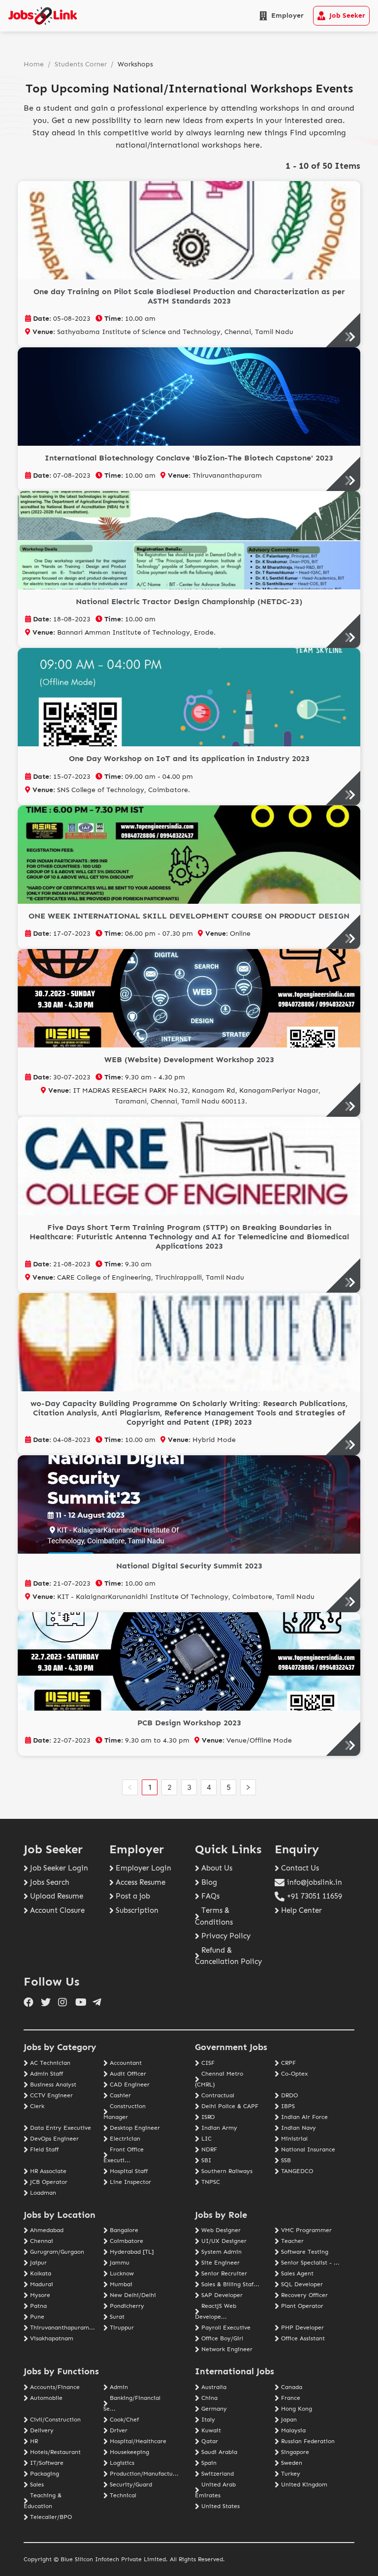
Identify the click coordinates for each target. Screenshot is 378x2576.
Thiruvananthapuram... (63, 2328)
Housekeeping (129, 2452)
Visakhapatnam (52, 2338)
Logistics (122, 2463)
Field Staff (44, 2149)
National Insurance (308, 2149)
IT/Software (47, 2463)
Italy (208, 2420)
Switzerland (218, 2474)
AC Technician (50, 2063)
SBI (206, 2160)
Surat (117, 2317)
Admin (119, 2387)
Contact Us (300, 1868)
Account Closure (57, 1910)
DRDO (289, 2095)
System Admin (221, 2252)
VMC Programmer (306, 2230)
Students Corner (81, 64)
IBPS (288, 2106)
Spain (209, 2463)
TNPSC (211, 2182)
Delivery (42, 2430)
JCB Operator (49, 2182)
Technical (123, 2495)
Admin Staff (47, 2074)
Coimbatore (126, 2241)
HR (34, 2441)
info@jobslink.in (315, 1882)
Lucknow (122, 2273)
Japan (289, 2420)
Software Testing (305, 2252)
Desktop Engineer (135, 2128)
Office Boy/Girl (222, 2338)
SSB (286, 2160)
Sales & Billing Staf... (230, 2284)
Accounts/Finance (55, 2387)
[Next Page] (248, 1787)
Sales (37, 2484)
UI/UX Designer (224, 2241)
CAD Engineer (130, 2085)
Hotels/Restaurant (55, 2452)
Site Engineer (220, 2263)
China (209, 2398)
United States (220, 2506)
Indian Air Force (304, 2117)
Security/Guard (131, 2484)
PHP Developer (302, 2328)
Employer (287, 15)
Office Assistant (303, 2338)
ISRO (208, 2117)
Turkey (291, 2474)
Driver (119, 2430)
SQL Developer (302, 2284)
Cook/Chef (124, 2420)
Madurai (42, 2284)
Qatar (210, 2441)
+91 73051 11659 (315, 1896)
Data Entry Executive (61, 2128)
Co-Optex (294, 2074)
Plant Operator (302, 2306)
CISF (208, 2063)
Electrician (125, 2139)
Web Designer (221, 2230)
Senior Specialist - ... (310, 2263)
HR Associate (48, 2171)
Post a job (133, 1896)
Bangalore (124, 2230)
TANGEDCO (297, 2171)
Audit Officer (128, 2074)
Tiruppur (122, 2328)
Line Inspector (130, 2182)
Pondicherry (127, 2306)
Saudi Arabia (219, 2452)
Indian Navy (299, 2128)
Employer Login (143, 1868)
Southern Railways (227, 2171)
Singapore (295, 2452)
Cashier (120, 2095)
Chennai (42, 2241)
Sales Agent (297, 2273)
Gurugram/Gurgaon (57, 2252)
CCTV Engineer (51, 2095)
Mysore (40, 2295)
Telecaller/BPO (51, 2517)
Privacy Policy (226, 1936)
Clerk (37, 2106)
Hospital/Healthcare (138, 2441)
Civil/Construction (55, 2420)
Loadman (43, 2193)
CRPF (288, 2063)
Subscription (137, 1910)
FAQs (210, 1896)
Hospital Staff (129, 2171)
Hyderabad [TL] (132, 2252)
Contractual (218, 2095)
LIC (206, 2139)
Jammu (120, 2263)
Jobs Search (50, 1882)
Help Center (301, 1910)
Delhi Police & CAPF (230, 2106)
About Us (217, 1868)
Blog (209, 1882)
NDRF (209, 2149)
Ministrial (294, 2139)
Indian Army (219, 2128)
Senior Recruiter (224, 2273)
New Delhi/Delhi (133, 2295)
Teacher (292, 2241)
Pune (37, 2317)
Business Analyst (53, 2085)
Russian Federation (308, 2441)
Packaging (45, 2474)
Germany (214, 2409)
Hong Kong (297, 2409)
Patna (38, 2306)
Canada (292, 2387)
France (291, 2398)
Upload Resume (57, 1896)
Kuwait (211, 2430)
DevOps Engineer (54, 2139)
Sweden (292, 2463)
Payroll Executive (226, 2328)
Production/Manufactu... (144, 2474)
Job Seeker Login (59, 1868)
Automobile (46, 2398)
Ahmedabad (47, 2230)
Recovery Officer (304, 2295)
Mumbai (121, 2284)
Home (34, 64)
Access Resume (141, 1882)
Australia (214, 2387)
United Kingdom (304, 2484)
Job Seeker (347, 15)
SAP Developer (222, 2295)
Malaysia (293, 2430)
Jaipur (38, 2263)
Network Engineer (227, 2349)
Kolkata (41, 2273)
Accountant (126, 2063)
